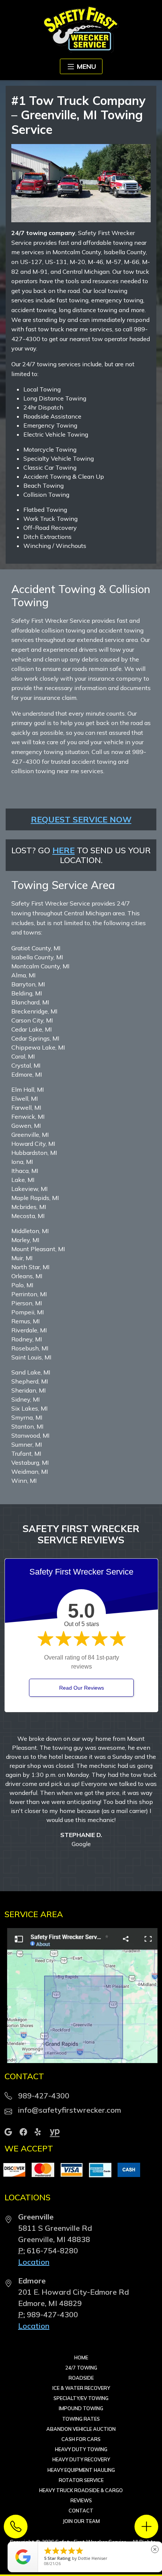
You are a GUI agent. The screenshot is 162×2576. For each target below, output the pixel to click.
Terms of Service (77, 2494)
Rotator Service (81, 2426)
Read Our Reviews (82, 1688)
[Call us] (16, 2527)
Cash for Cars (81, 2385)
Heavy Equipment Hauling (81, 2416)
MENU (86, 66)
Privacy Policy (120, 2494)
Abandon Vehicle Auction (81, 2375)
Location (34, 2208)
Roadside (81, 2324)
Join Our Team (81, 2467)
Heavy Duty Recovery (81, 2405)
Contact (81, 2456)
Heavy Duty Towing (81, 2395)
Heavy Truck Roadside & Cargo (81, 2436)
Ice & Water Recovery (81, 2334)
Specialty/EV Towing (81, 2344)
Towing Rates (81, 2365)
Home (81, 2303)
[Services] (146, 2527)
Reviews (81, 2446)
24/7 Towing (81, 2314)
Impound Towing (81, 2354)
